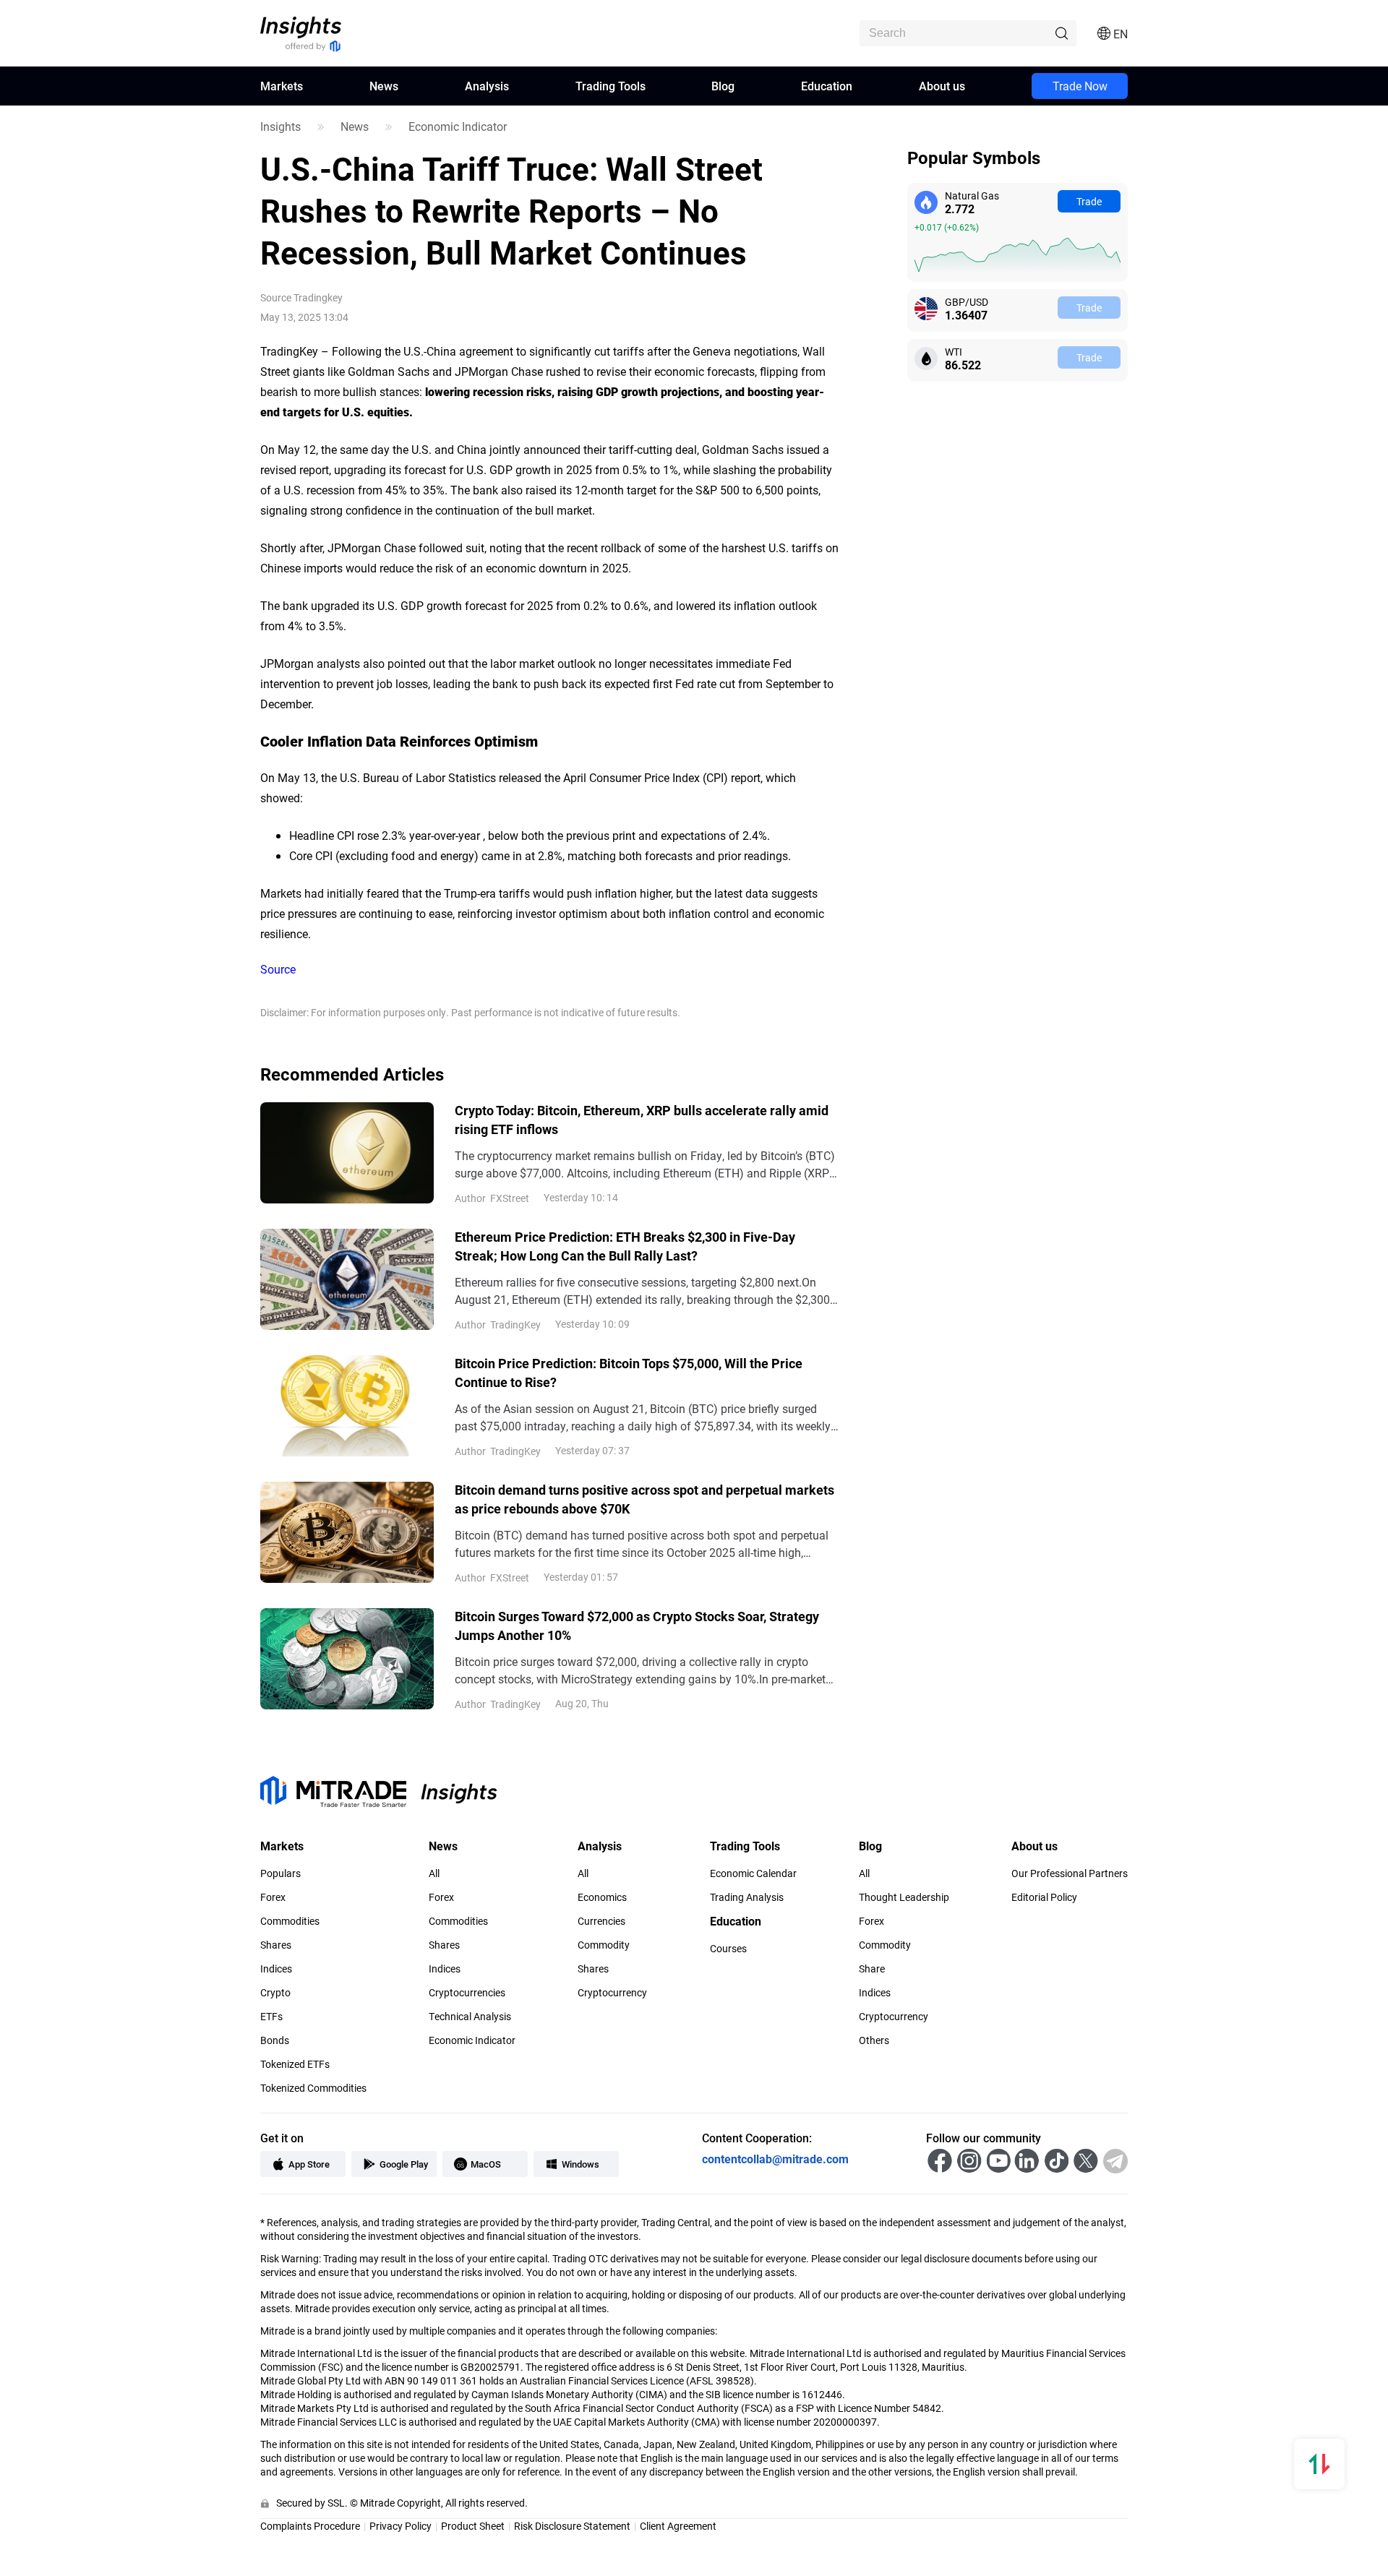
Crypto (275, 1993)
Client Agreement (678, 2526)
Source (278, 969)
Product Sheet (473, 2526)
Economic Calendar (753, 1873)
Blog (723, 86)
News (384, 86)
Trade (1089, 201)
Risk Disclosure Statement (572, 2526)
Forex (273, 1897)
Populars (280, 1873)
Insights (280, 126)
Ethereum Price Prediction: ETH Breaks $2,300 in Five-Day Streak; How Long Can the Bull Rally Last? (625, 1246)
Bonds (275, 2040)
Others (874, 2040)
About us (942, 86)
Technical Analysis (470, 2017)
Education (827, 86)
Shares (276, 1945)
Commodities (290, 1921)
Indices (276, 1969)
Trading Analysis (747, 1897)
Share (872, 1969)
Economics (602, 1897)
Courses (728, 1949)
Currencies (601, 1921)
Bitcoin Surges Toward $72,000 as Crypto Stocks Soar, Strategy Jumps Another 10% (637, 1626)
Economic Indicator (458, 126)
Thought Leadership (904, 1897)
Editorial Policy (1044, 1897)
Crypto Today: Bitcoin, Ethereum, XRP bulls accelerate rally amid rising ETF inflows (642, 1120)
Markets (282, 86)
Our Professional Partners (1070, 1873)
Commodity (604, 1945)
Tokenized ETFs (295, 2064)
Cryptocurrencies (467, 1993)
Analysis (487, 86)
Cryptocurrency (612, 1993)
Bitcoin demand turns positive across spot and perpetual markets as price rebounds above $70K (644, 1499)
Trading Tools (611, 86)
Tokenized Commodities (313, 2088)
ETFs (271, 2017)
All (434, 1873)
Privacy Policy (400, 2526)
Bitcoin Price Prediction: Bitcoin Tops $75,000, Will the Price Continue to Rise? (629, 1373)
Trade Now (1080, 86)
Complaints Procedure (310, 2526)
